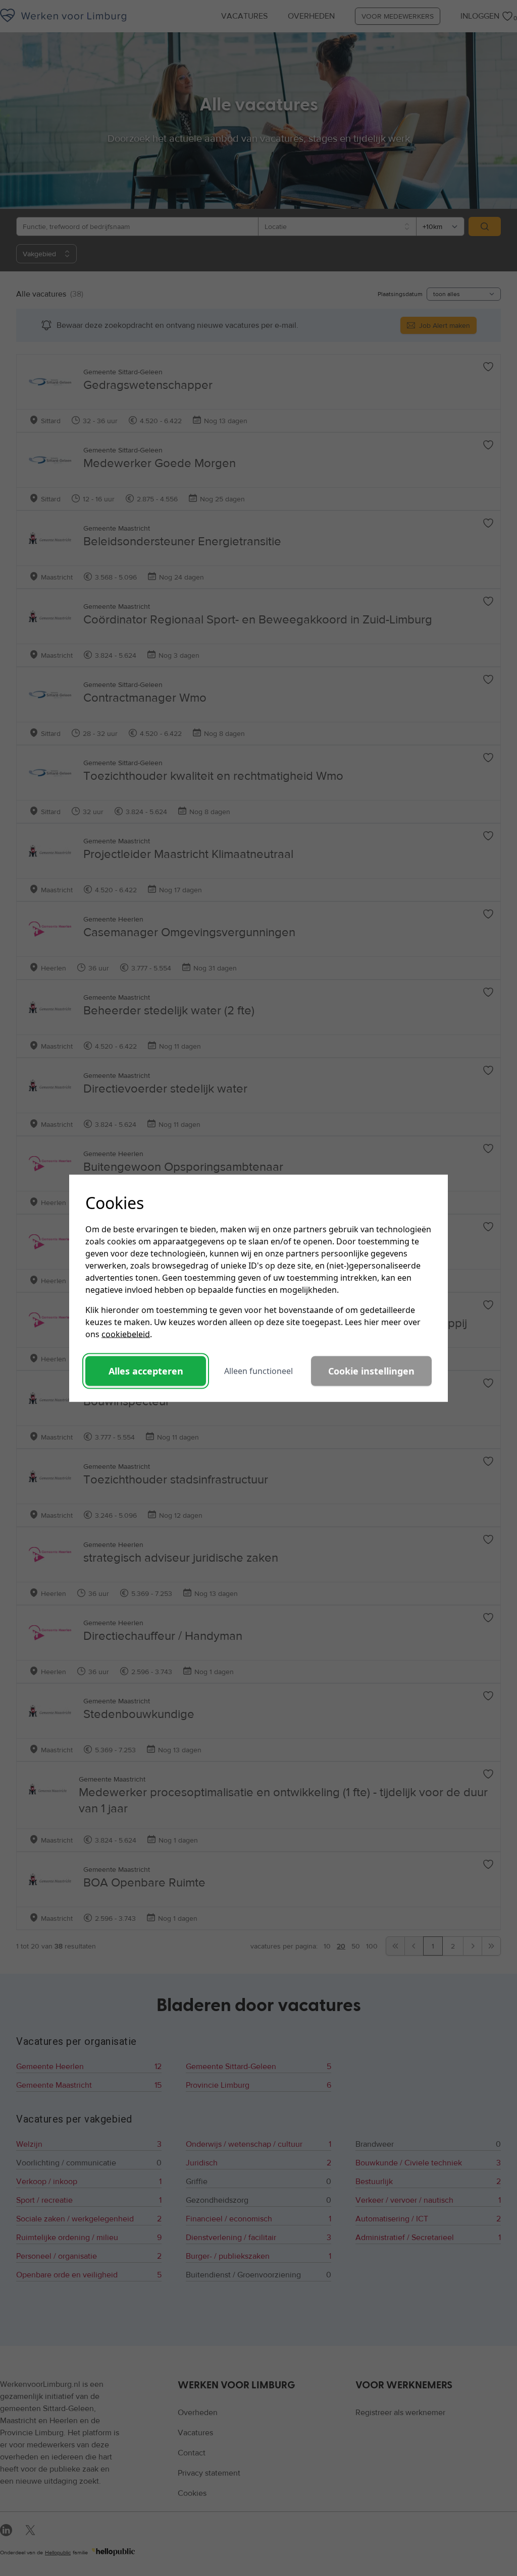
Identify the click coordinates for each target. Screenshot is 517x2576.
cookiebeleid (126, 1334)
